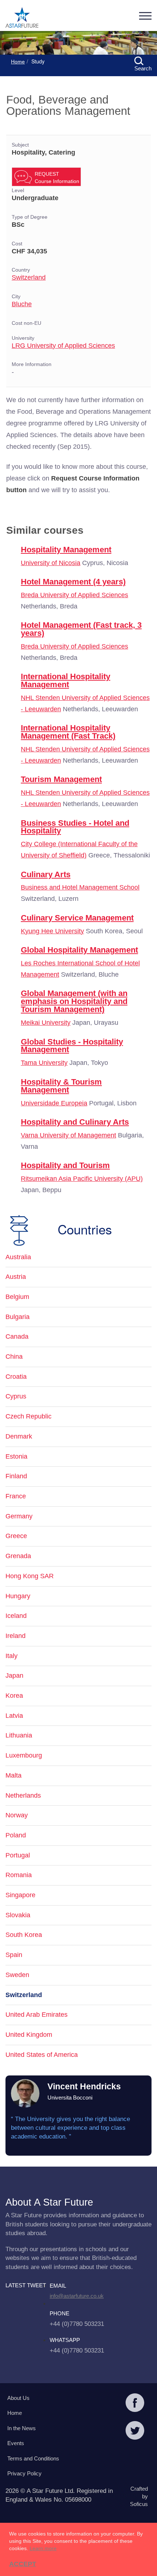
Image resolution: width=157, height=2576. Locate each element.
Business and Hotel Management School (80, 887)
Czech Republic (28, 1416)
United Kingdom (29, 2035)
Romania (19, 1875)
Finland (16, 1476)
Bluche (22, 304)
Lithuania (19, 1735)
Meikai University (46, 1023)
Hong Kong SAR (30, 1576)
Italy (12, 1656)
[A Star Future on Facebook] (135, 2404)
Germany (19, 1516)
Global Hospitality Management (79, 950)
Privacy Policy (24, 2473)
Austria (16, 1277)
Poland (16, 1835)
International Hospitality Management (66, 680)
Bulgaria (18, 1317)
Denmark (19, 1436)
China (14, 1357)
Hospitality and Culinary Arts (75, 1122)
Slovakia (18, 1915)
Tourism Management (61, 779)
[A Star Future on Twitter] (135, 2431)
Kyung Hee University (52, 931)
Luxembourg (24, 1755)
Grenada (18, 1556)
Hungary (18, 1596)
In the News (22, 2428)
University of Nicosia (51, 563)
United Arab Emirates (37, 2015)
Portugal (18, 1855)
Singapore (20, 1895)
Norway (17, 1815)
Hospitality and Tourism (65, 1165)
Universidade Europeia (54, 1103)
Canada (17, 1336)
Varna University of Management (68, 1135)
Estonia (16, 1456)
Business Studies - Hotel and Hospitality (75, 827)
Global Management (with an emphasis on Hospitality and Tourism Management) (74, 1001)
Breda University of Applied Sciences (74, 595)
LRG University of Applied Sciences (63, 346)
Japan (14, 1676)
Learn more (43, 2548)
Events (16, 2443)
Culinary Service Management (77, 918)
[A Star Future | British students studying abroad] (22, 18)
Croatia (16, 1377)
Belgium (17, 1297)
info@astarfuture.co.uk (77, 2296)
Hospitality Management (66, 550)
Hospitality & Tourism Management (61, 1086)
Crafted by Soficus (139, 2497)
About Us (18, 2398)
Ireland (16, 1636)
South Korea (24, 1935)
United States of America (42, 2055)
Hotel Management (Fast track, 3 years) (81, 629)
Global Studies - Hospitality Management (72, 1046)
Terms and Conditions (33, 2458)
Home (18, 62)
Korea (14, 1696)
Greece (16, 1536)
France (16, 1496)
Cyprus (16, 1396)
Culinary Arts (46, 874)
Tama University (44, 1063)
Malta (14, 1775)
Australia (18, 1257)
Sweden (17, 1975)
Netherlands (23, 1795)
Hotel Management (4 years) (73, 582)
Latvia (14, 1716)
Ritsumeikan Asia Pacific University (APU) (82, 1179)
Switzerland (29, 277)
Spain (14, 1955)
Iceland (16, 1616)
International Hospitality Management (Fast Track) (68, 732)
